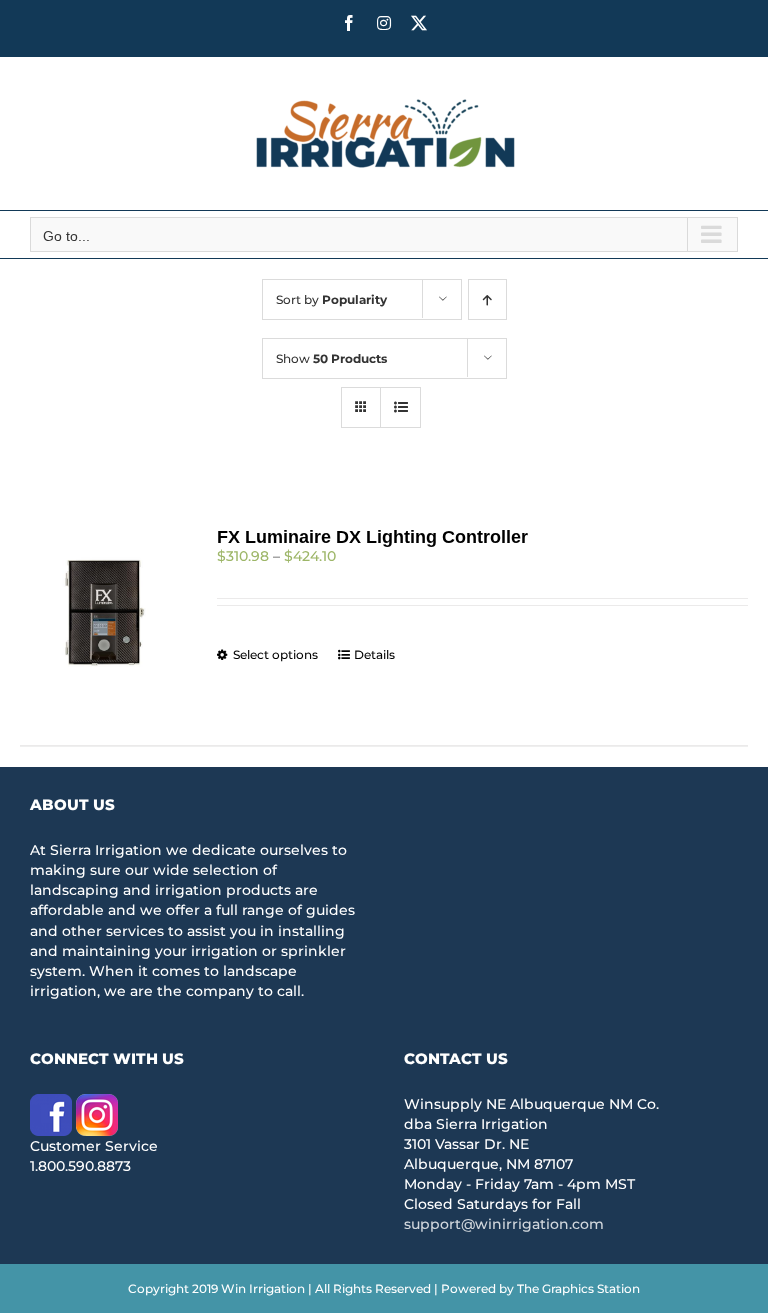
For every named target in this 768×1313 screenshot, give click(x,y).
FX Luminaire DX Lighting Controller (372, 537)
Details (374, 654)
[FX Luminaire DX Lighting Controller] (103, 611)
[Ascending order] (487, 299)
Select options (275, 654)
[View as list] (400, 407)
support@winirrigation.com (504, 1224)
